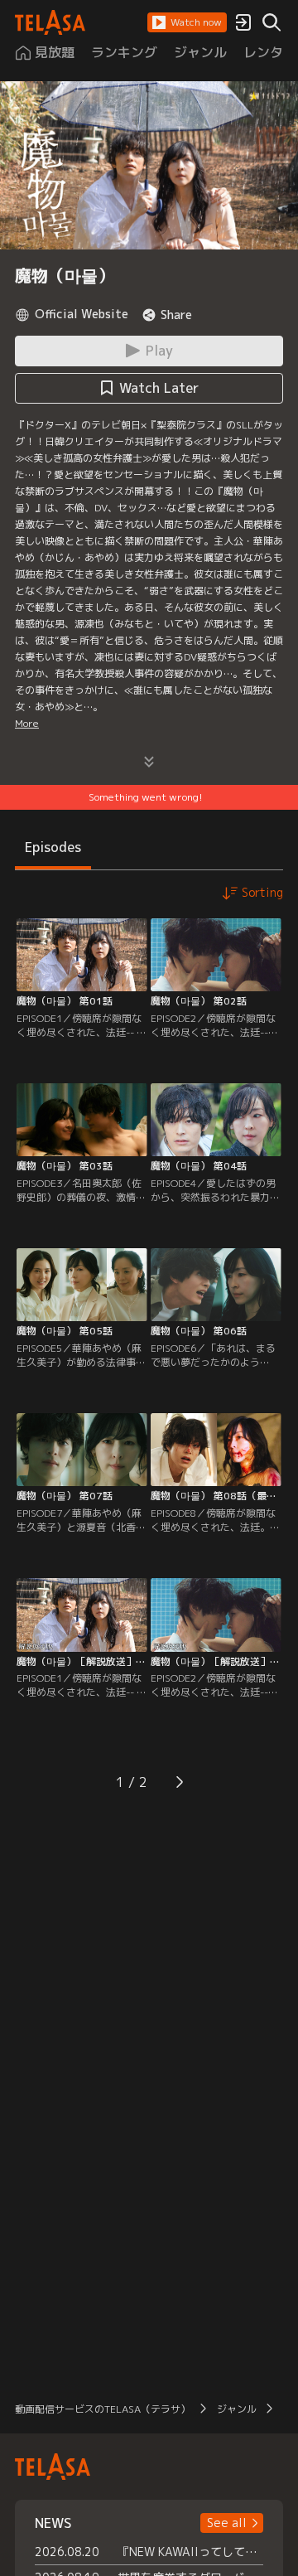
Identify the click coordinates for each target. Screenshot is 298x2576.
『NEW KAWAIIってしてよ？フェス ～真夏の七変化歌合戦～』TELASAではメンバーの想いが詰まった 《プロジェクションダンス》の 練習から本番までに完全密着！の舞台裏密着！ (190, 2552)
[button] (187, 22)
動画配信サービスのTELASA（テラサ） (103, 2409)
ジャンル (237, 2409)
